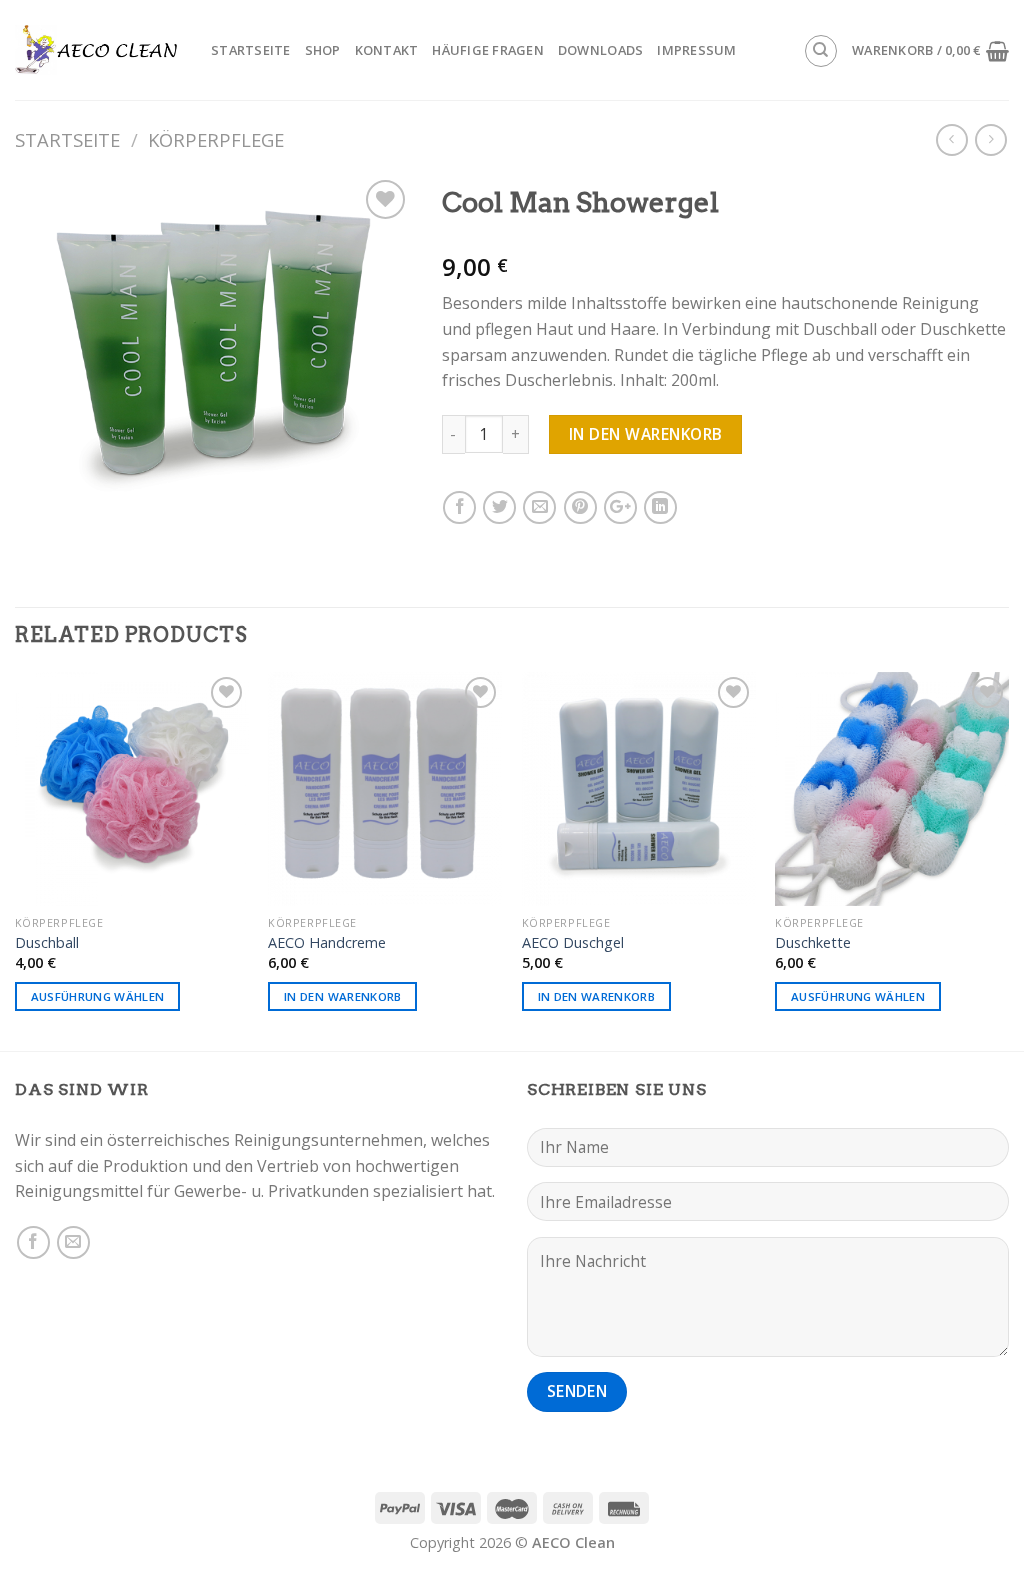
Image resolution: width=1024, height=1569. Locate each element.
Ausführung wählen (98, 996)
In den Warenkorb (645, 434)
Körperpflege (216, 139)
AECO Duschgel (573, 943)
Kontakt (387, 50)
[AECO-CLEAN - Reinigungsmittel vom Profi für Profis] (98, 50)
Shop (323, 50)
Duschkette (813, 943)
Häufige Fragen (488, 50)
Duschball (47, 943)
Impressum (696, 50)
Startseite (251, 50)
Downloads (600, 50)
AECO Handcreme (327, 943)
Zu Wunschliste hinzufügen (363, 256)
